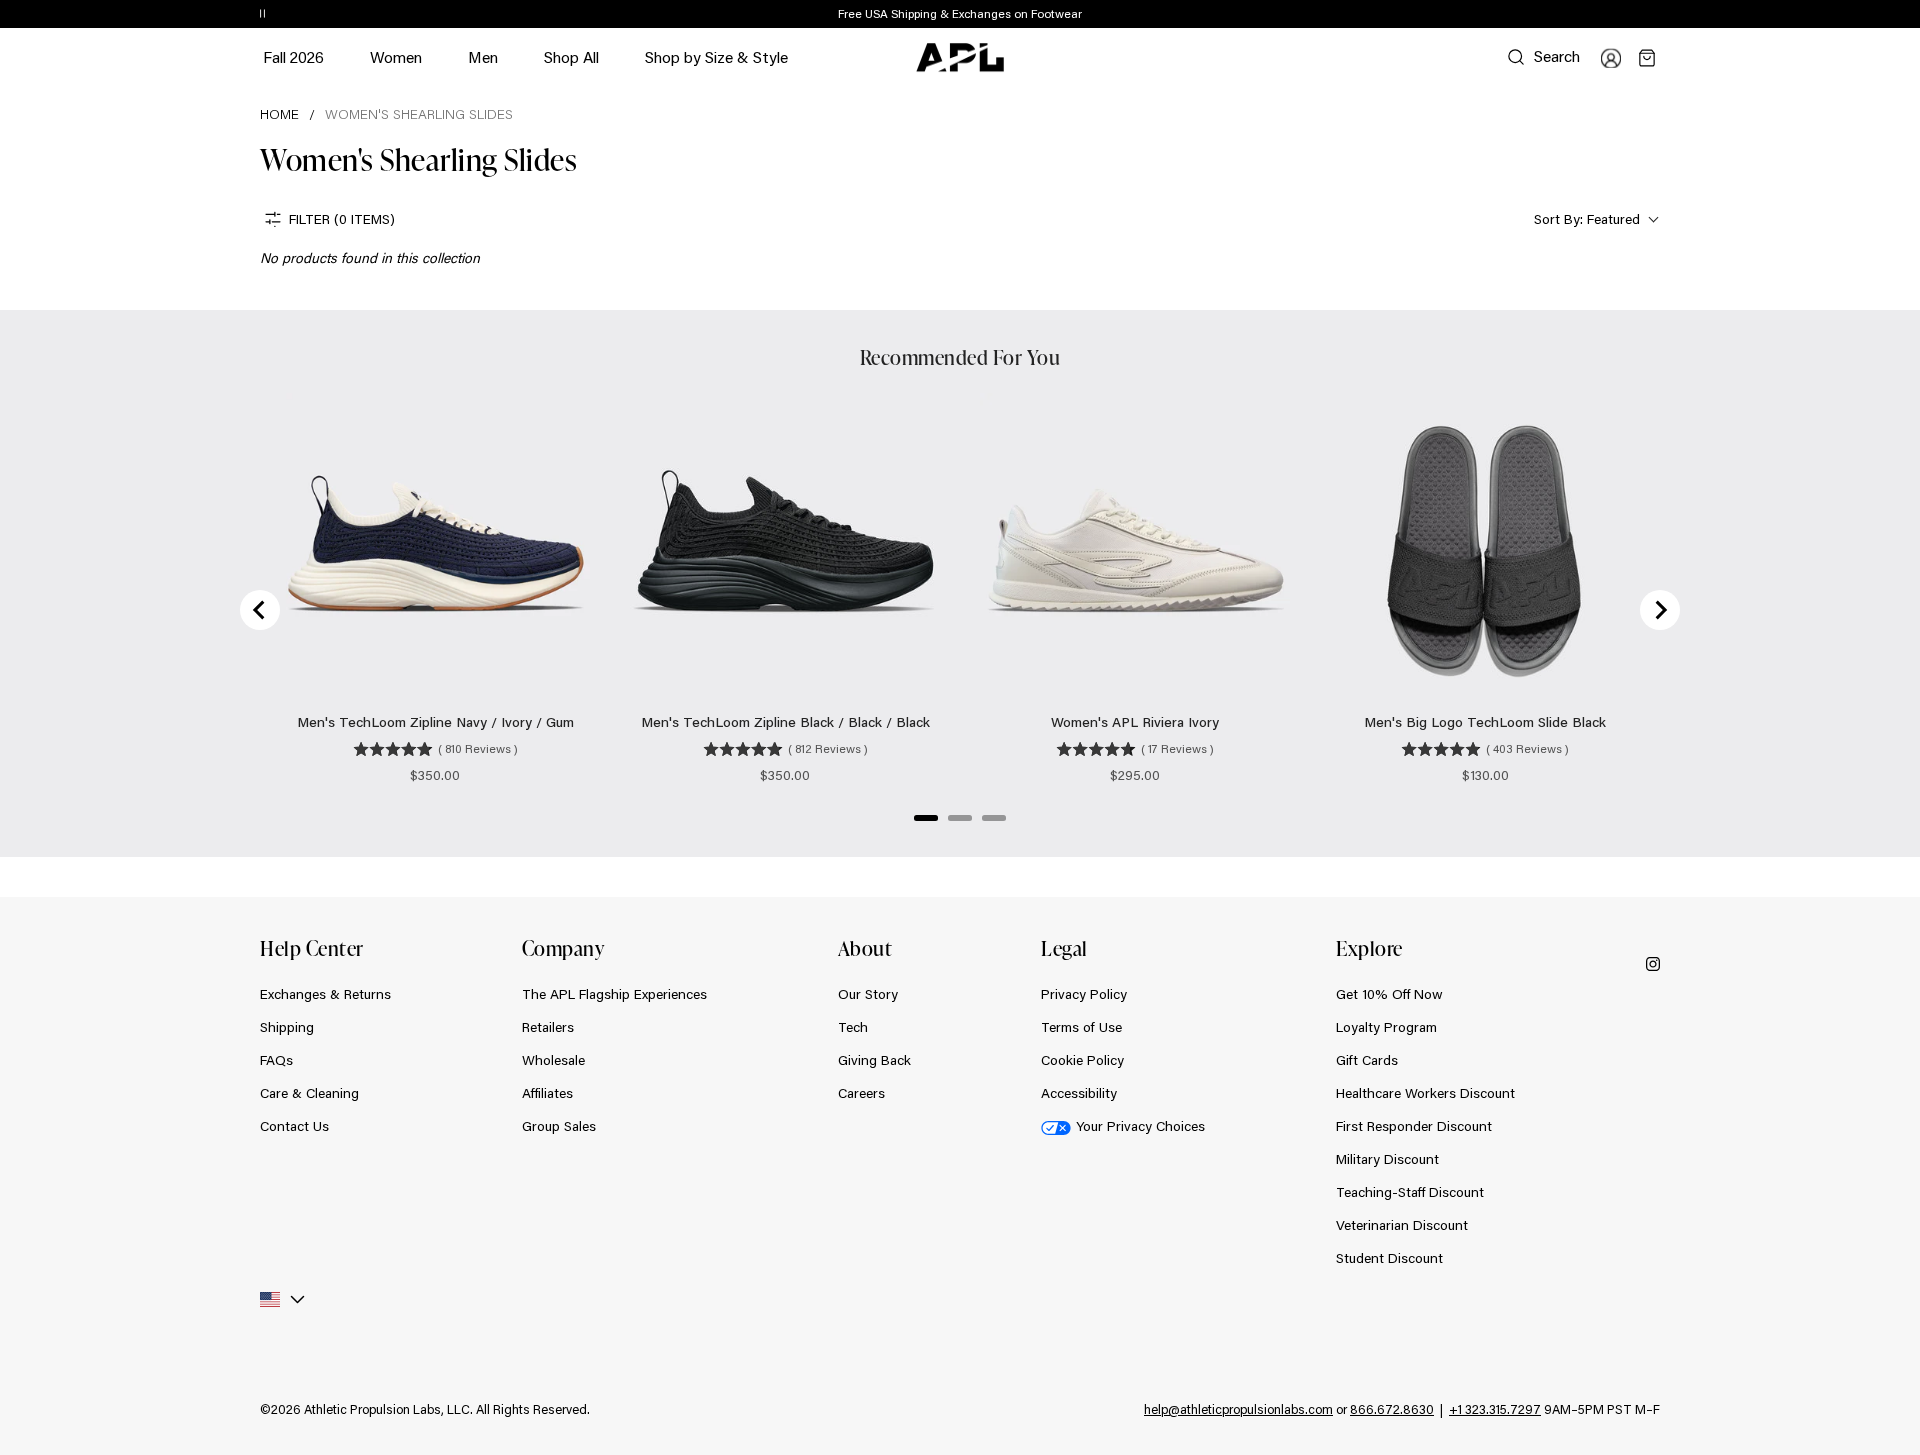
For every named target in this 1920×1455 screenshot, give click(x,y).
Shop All (571, 56)
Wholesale (553, 1060)
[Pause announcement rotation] (262, 15)
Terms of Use (1081, 1027)
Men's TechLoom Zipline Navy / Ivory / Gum (435, 722)
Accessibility (1079, 1093)
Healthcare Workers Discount (1425, 1093)
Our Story (868, 994)
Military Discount (1387, 1159)
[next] (1665, 15)
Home (279, 114)
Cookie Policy (1082, 1060)
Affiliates (547, 1093)
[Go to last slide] (260, 610)
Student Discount (1389, 1258)
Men (483, 66)
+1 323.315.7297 (1495, 1409)
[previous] (1615, 15)
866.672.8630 (1392, 1409)
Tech (853, 1027)
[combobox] (1594, 219)
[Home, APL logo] (960, 58)
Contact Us (294, 1126)
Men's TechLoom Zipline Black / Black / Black (785, 722)
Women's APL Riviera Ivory (1135, 722)
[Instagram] (1653, 962)
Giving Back (874, 1060)
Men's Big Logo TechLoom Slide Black (1485, 722)
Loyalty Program (1386, 1027)
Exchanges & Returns (325, 994)
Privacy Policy (1084, 994)
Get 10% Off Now (1389, 994)
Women (396, 66)
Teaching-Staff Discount (1410, 1192)
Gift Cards (1367, 1060)
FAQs (276, 1060)
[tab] (926, 818)
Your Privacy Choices (1140, 1126)
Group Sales (559, 1126)
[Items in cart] (1647, 58)
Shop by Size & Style (716, 66)
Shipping (287, 1027)
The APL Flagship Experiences (614, 994)
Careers (861, 1093)
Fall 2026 (293, 56)
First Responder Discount (1414, 1126)
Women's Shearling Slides (419, 114)
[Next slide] (1660, 610)
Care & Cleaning (309, 1093)
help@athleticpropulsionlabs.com (1238, 1409)
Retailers (548, 1027)
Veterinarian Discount (1402, 1225)
